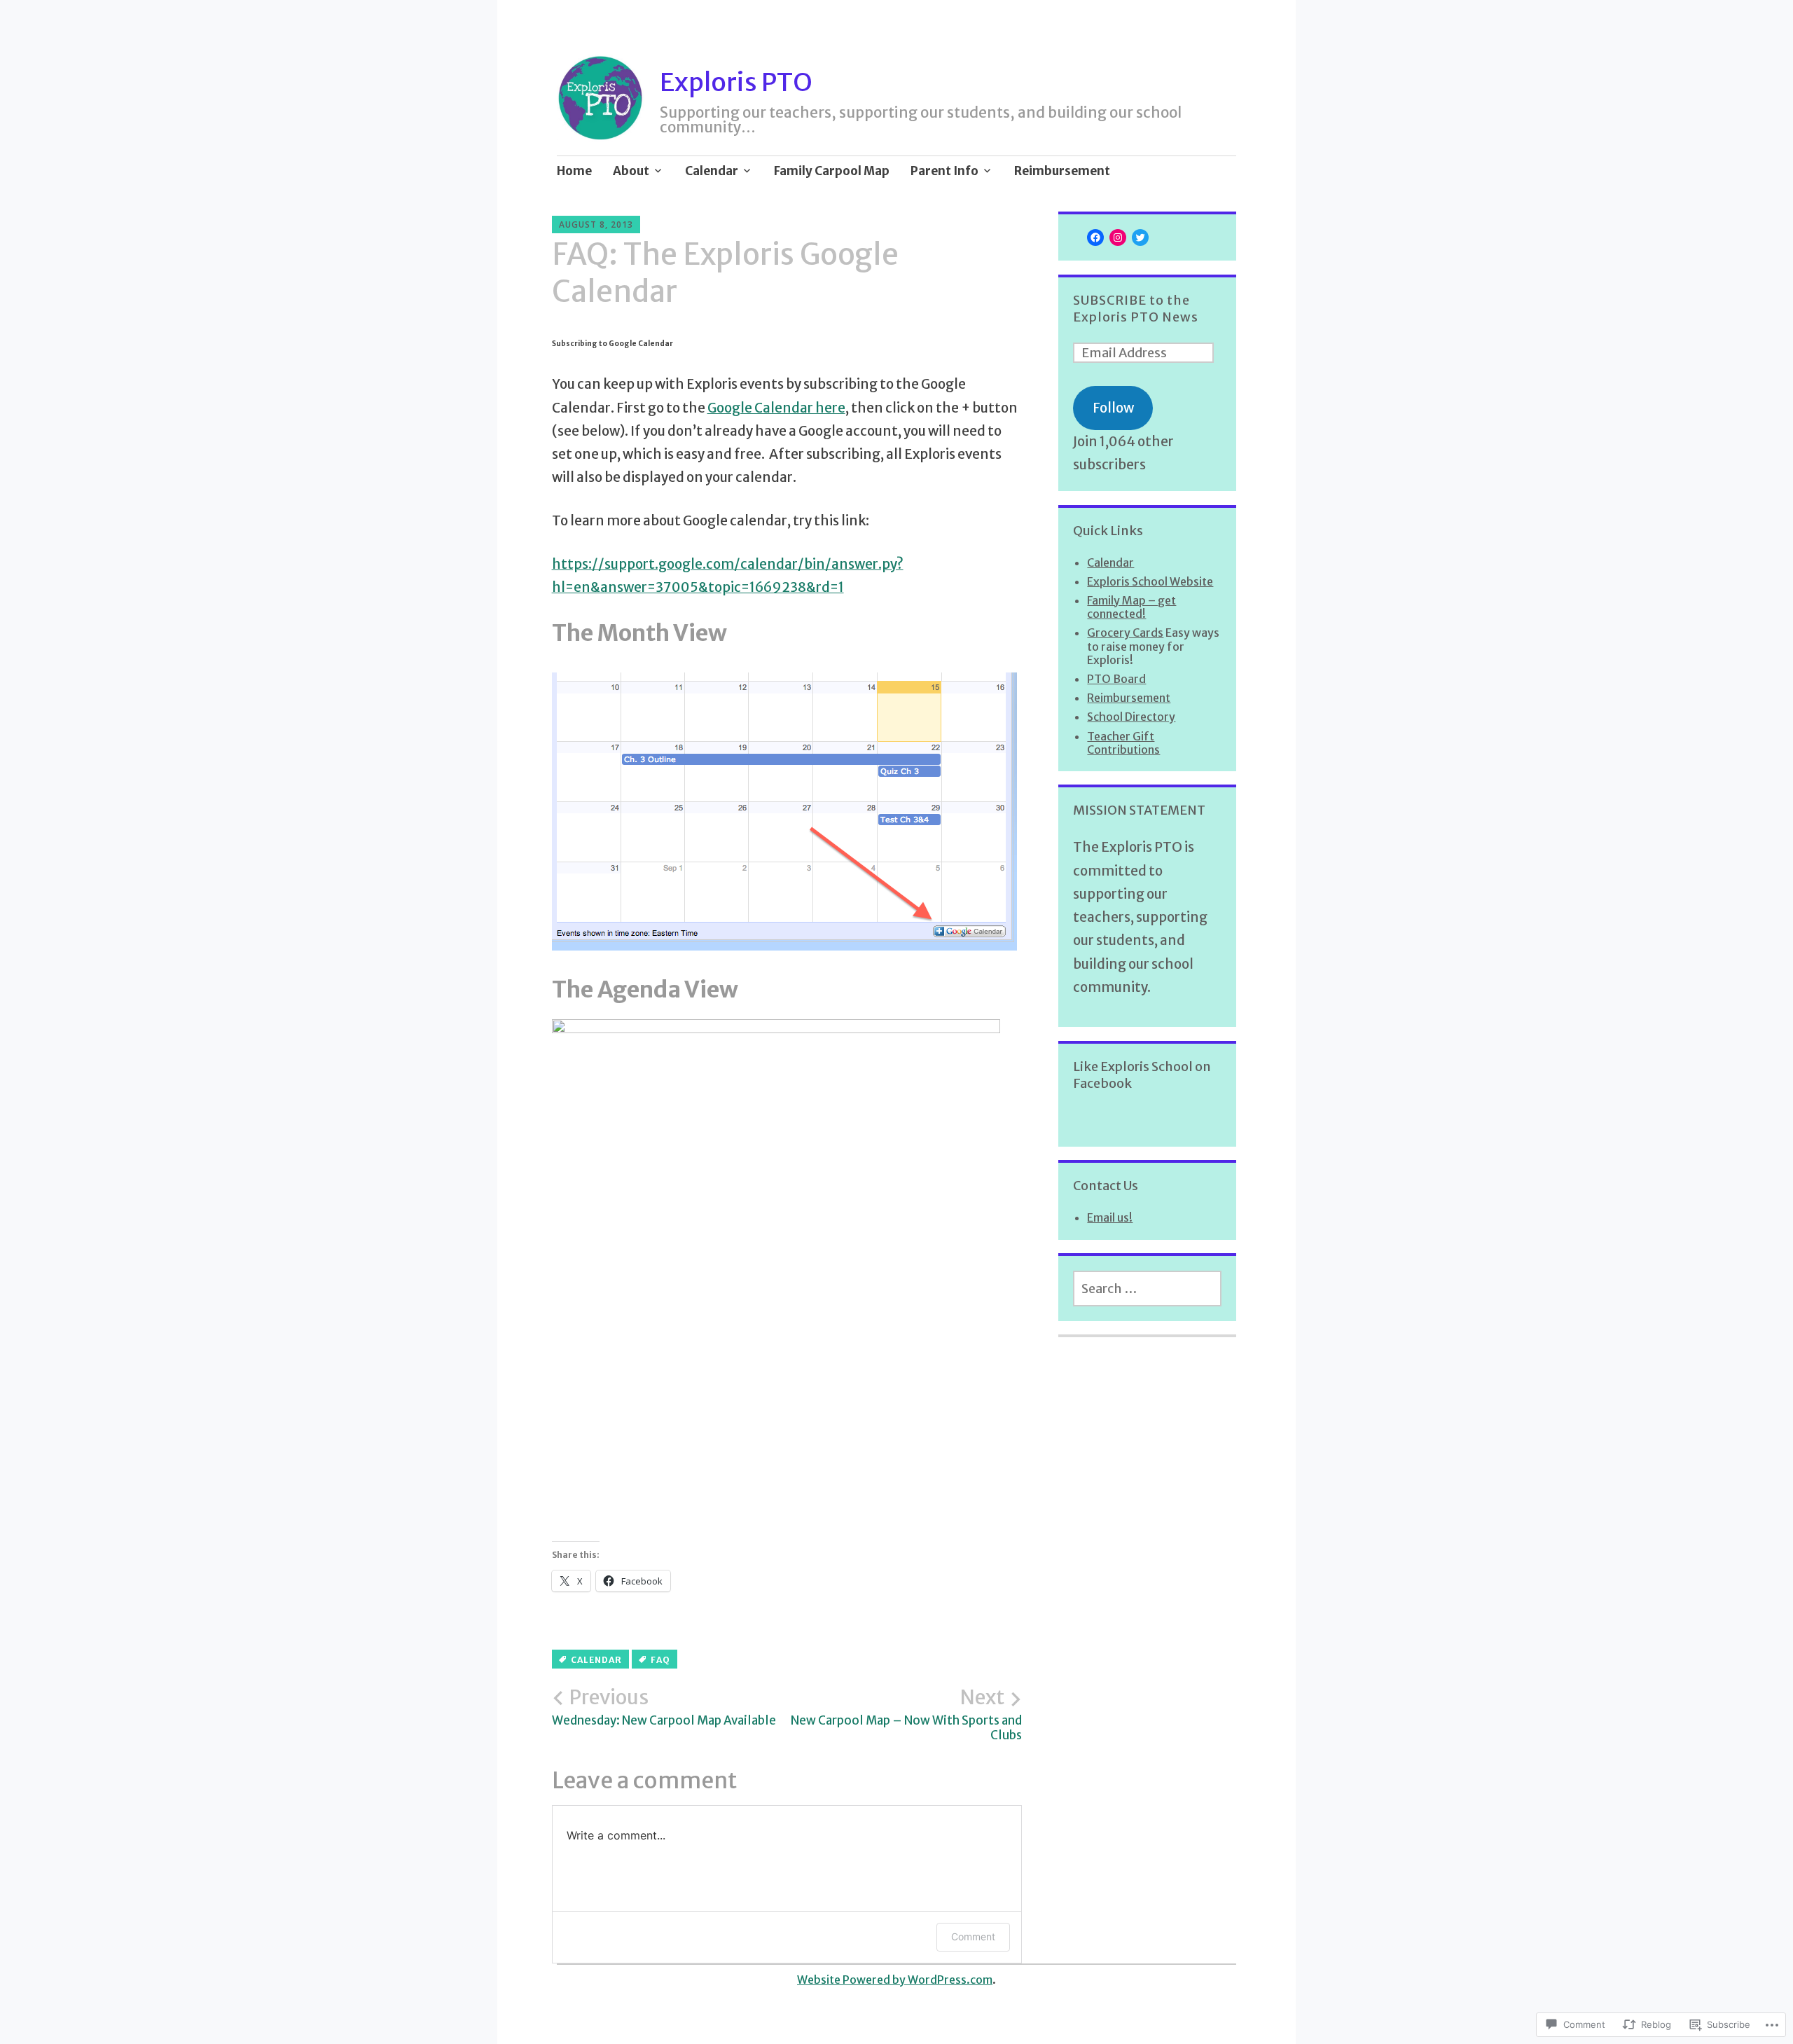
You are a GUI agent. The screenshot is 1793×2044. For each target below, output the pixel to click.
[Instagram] (1118, 237)
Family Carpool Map (832, 171)
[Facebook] (1095, 237)
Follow (1113, 408)
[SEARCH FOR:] (1147, 1289)
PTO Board (1116, 679)
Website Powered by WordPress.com (895, 1980)
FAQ (660, 1660)
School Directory (1131, 717)
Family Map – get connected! (1131, 607)
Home (574, 171)
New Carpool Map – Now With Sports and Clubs (906, 1714)
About (631, 171)
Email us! (1110, 1217)
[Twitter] (1140, 237)
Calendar (712, 171)
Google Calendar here (776, 408)
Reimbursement (1062, 171)
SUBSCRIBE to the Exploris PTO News (1136, 309)
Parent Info (944, 171)
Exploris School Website (1150, 581)
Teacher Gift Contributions (1123, 743)
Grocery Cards (1125, 633)
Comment (973, 1936)
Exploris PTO (736, 82)
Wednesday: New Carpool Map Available (664, 1707)
